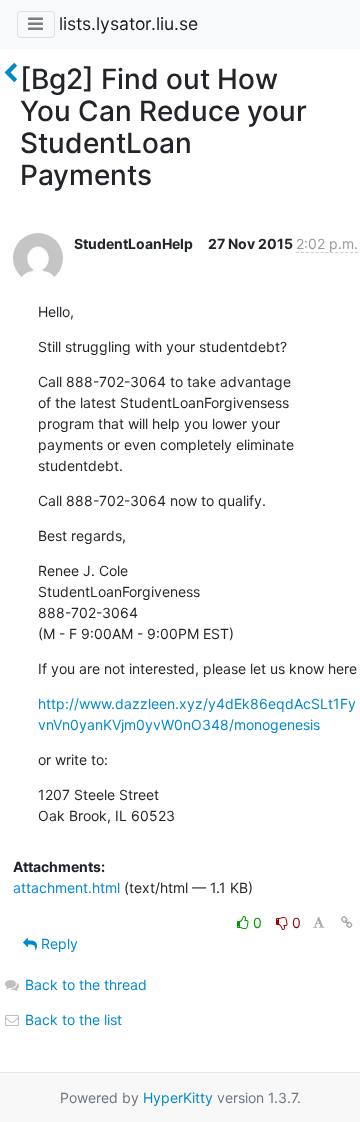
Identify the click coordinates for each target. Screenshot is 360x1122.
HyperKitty (178, 1097)
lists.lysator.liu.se (128, 23)
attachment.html (66, 887)
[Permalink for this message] (347, 922)
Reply (57, 943)
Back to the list (71, 1019)
